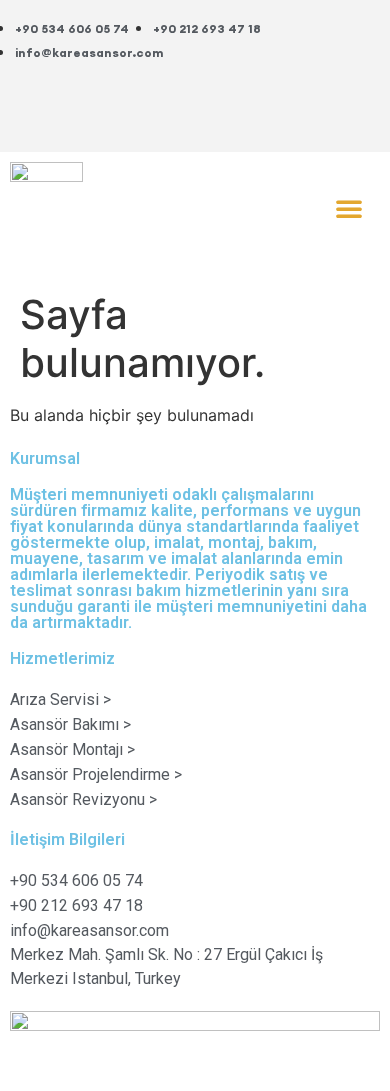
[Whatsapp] (328, 50)
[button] (349, 208)
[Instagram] (328, 106)
